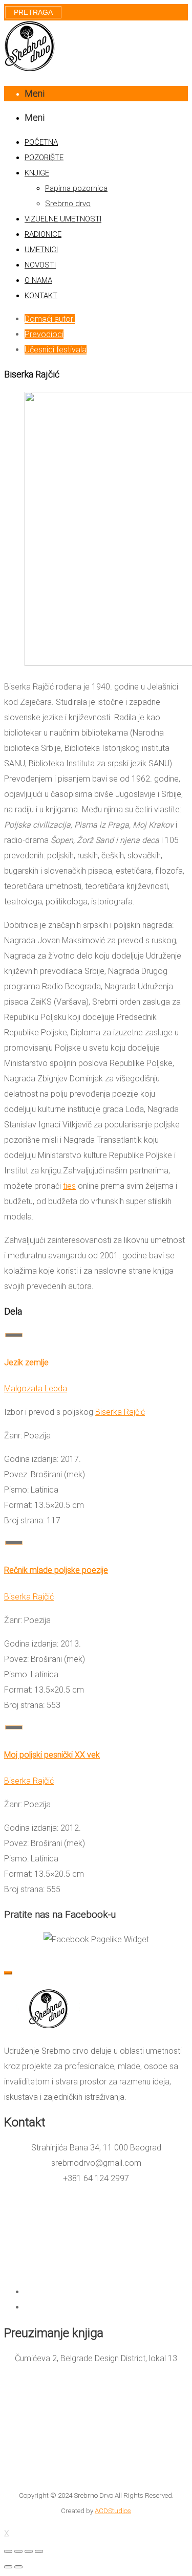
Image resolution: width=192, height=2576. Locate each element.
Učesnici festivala (56, 350)
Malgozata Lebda (36, 1389)
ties (69, 1186)
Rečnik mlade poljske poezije (56, 1570)
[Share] (18, 2551)
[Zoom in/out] (39, 2551)
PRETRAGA (33, 12)
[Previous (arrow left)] (8, 2567)
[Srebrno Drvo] (30, 69)
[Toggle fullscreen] (29, 2551)
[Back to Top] (8, 1973)
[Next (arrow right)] (18, 2567)
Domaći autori (50, 319)
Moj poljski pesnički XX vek (52, 1755)
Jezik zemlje (26, 1362)
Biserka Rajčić (120, 1412)
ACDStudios (113, 2511)
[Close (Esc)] (8, 2551)
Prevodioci (44, 334)
